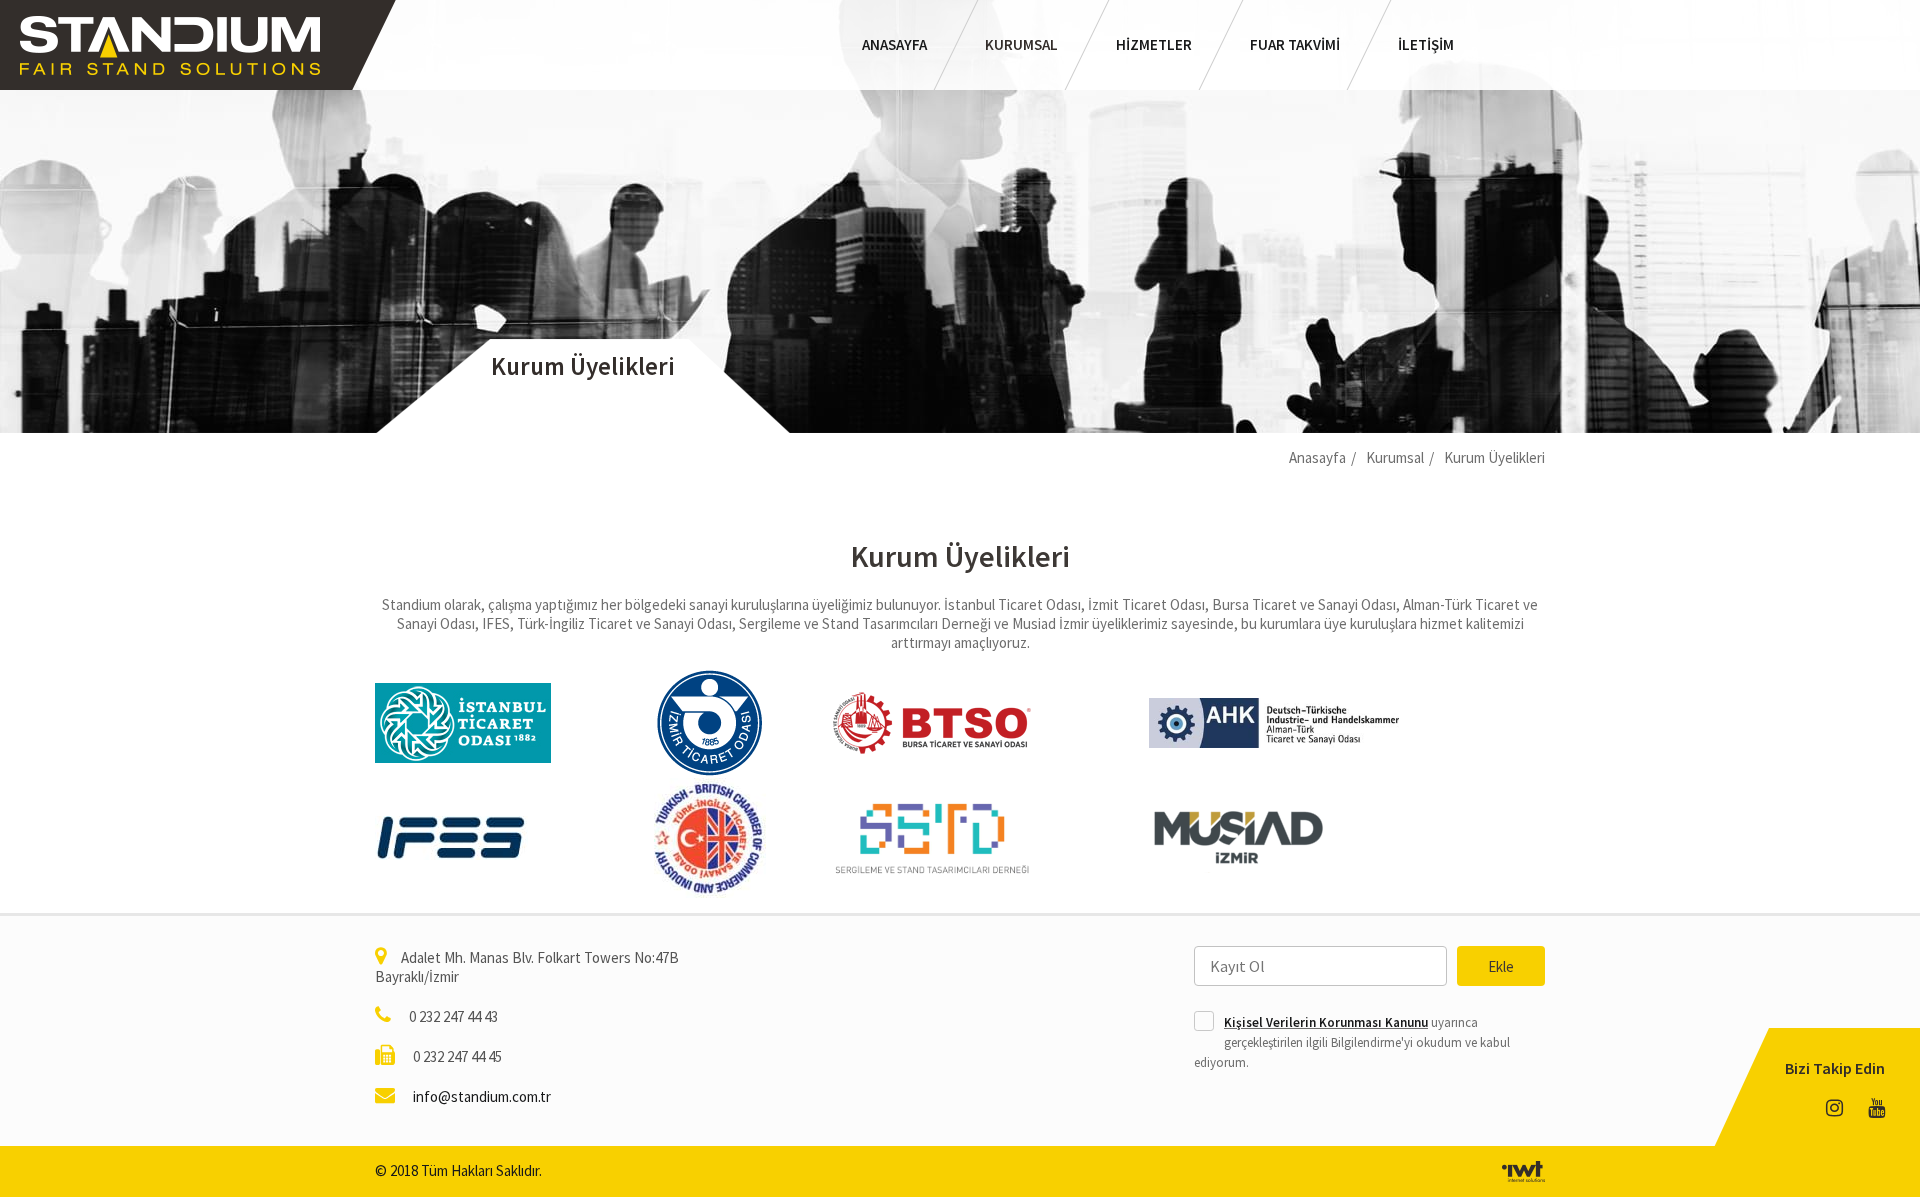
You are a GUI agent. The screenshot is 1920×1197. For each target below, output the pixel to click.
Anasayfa (894, 44)
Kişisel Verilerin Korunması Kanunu (1326, 1022)
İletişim (1426, 44)
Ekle (1501, 966)
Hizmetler (1154, 44)
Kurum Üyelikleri (1494, 457)
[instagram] (1834, 1108)
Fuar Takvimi (1295, 44)
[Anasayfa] (170, 45)
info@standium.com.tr (482, 1096)
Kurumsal (1021, 44)
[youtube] (1876, 1108)
